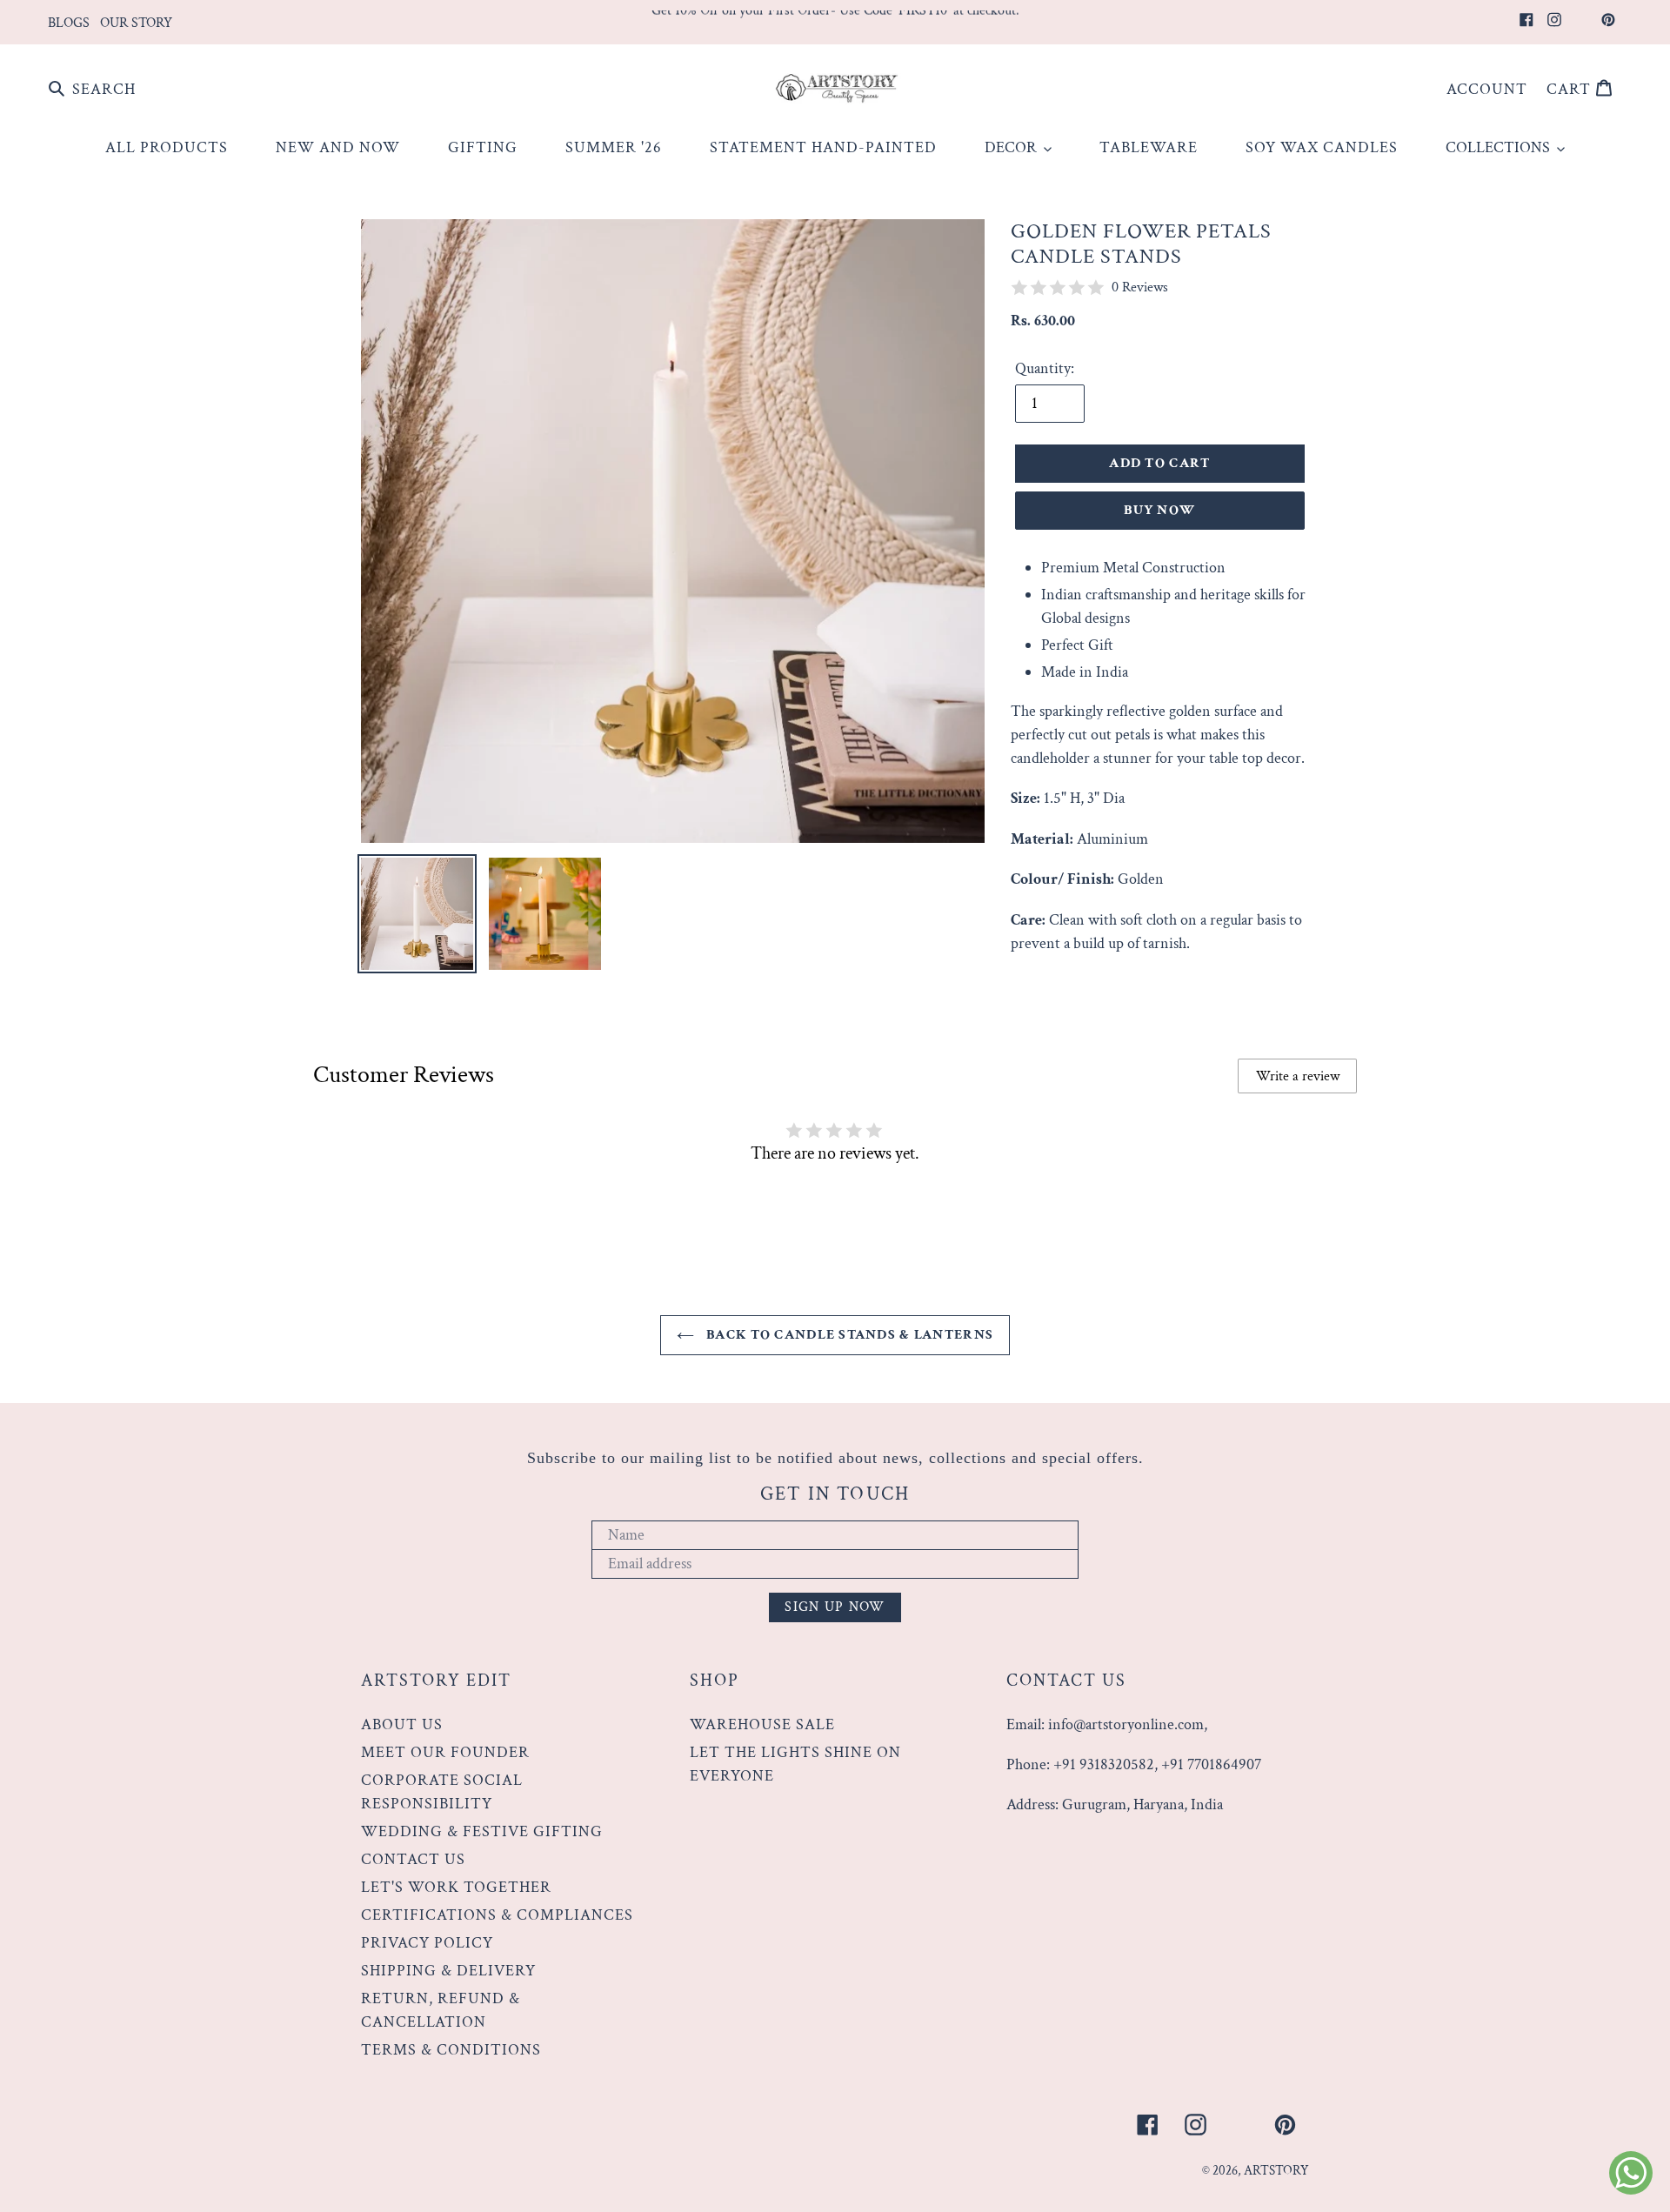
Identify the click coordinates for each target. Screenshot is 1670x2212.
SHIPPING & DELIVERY (448, 1971)
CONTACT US (413, 1859)
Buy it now (1159, 510)
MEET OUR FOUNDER (445, 1752)
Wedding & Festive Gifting (482, 1831)
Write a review (1298, 1076)
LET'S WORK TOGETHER (456, 1887)
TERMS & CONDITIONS (451, 2050)
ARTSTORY (1276, 2171)
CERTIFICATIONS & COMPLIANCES (497, 1915)
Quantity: (1045, 368)
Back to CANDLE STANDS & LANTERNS (848, 1335)
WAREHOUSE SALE (762, 1724)
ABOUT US (402, 1724)
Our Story (136, 23)
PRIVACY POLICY (427, 1943)
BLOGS (69, 23)
